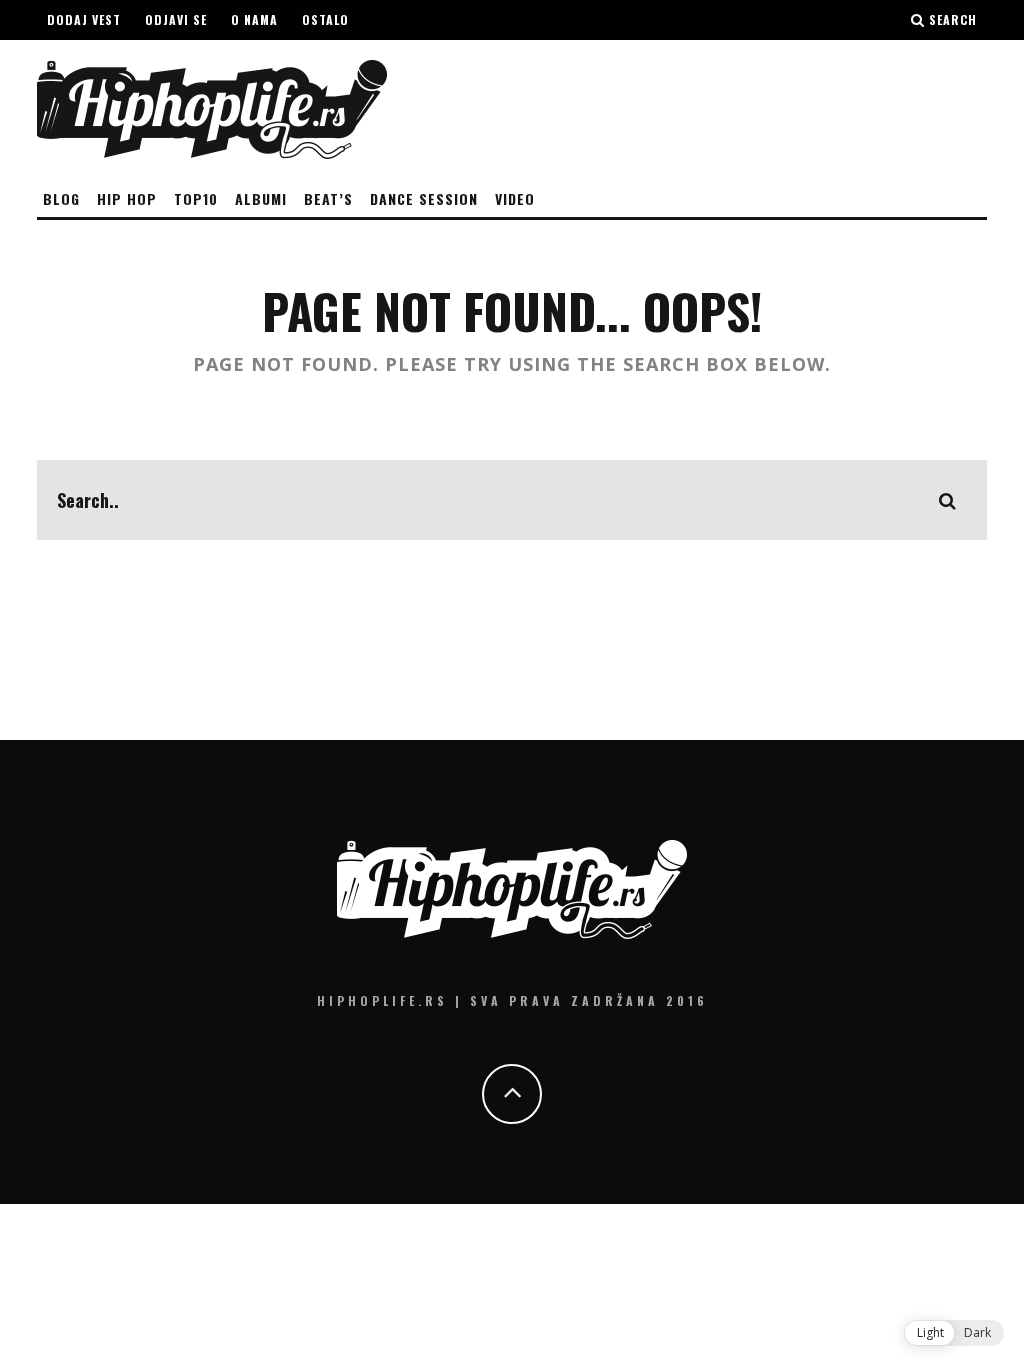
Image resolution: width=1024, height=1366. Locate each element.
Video (515, 198)
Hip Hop (127, 198)
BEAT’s (328, 198)
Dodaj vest (84, 19)
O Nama (254, 19)
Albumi (261, 198)
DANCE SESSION (424, 198)
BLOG (61, 198)
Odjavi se (176, 19)
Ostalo (325, 19)
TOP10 (196, 198)
